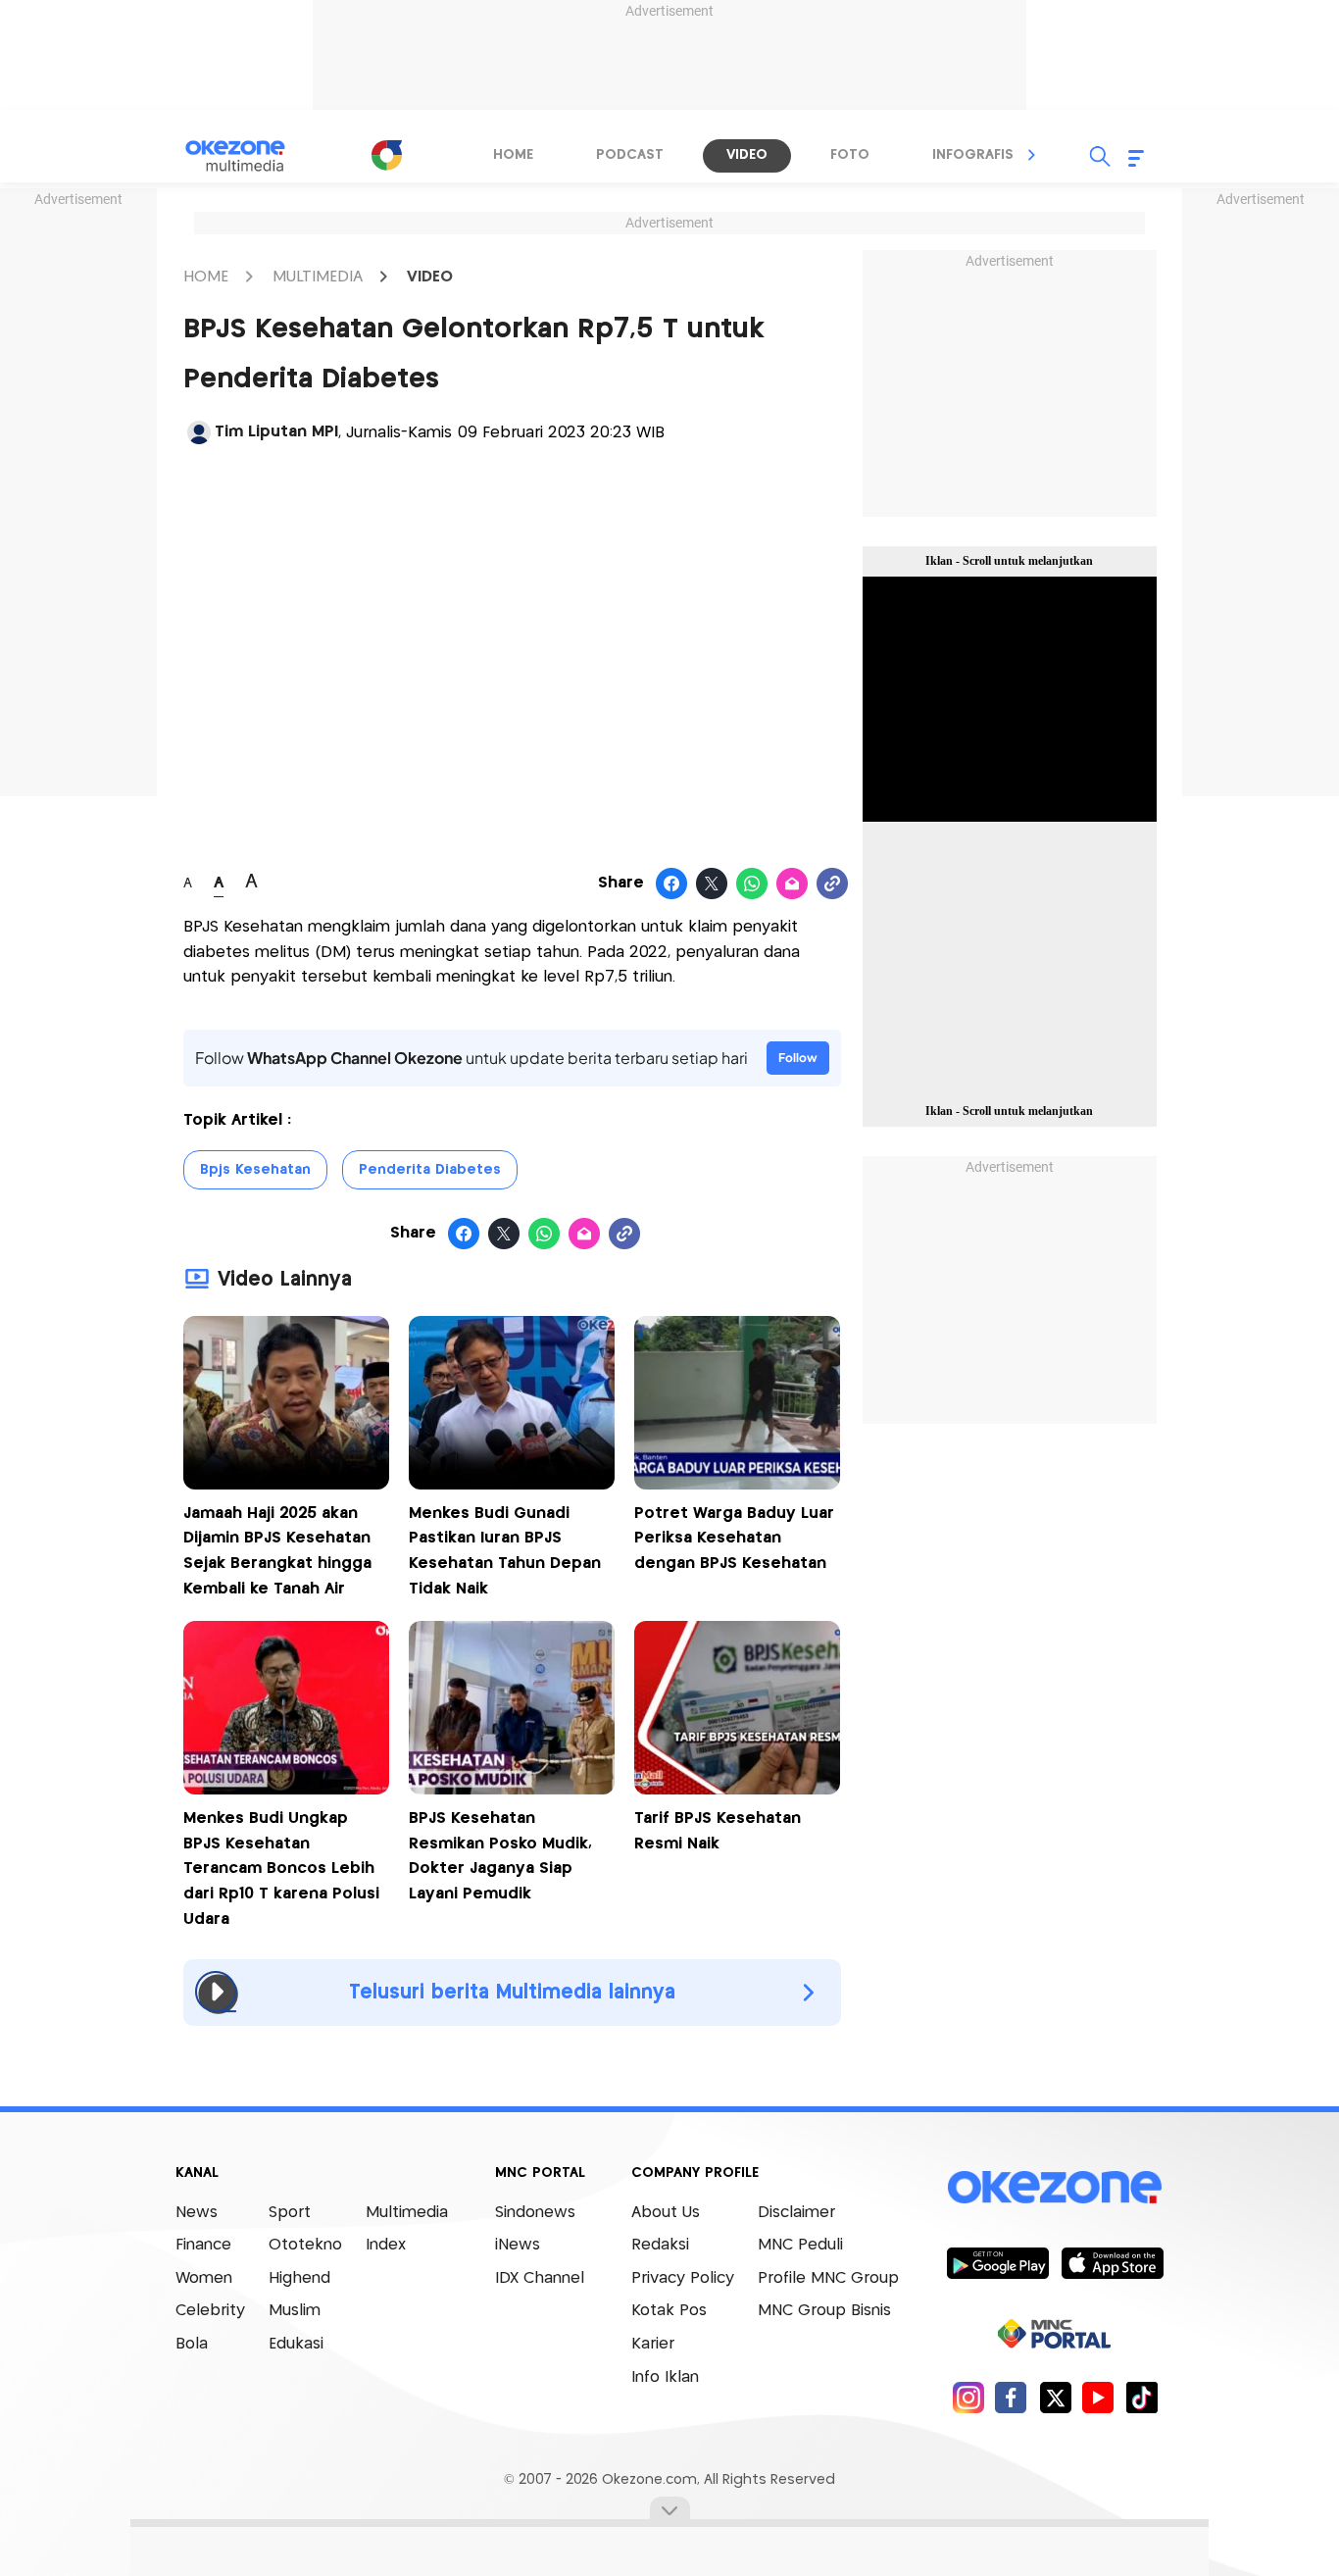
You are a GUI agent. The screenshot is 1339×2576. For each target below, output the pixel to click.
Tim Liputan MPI (276, 432)
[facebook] (1011, 2397)
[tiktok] (1141, 2397)
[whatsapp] (752, 884)
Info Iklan (665, 2377)
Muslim (295, 2311)
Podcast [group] (630, 155)
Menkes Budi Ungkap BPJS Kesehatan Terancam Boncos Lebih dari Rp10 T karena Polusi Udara (281, 1869)
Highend (299, 2278)
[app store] (1112, 2262)
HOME (206, 277)
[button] (1032, 155)
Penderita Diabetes (430, 1170)
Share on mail (793, 884)
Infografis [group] (973, 155)
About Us (666, 2213)
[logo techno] (248, 156)
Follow (798, 1058)
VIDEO (430, 277)
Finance (203, 2245)
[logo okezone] (1055, 2187)
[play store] (997, 2262)
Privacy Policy (683, 2278)
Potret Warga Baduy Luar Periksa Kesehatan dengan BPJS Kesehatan (734, 1539)
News (197, 2213)
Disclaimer (796, 2213)
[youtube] (1098, 2397)
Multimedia (407, 2213)
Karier (653, 2344)
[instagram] (968, 2397)
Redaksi (660, 2245)
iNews (518, 2245)
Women (204, 2278)
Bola (192, 2344)
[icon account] (199, 432)
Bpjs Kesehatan (255, 1170)
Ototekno (305, 2245)
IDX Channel (540, 2278)
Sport (290, 2213)
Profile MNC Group (828, 2278)
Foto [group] (850, 155)
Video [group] (747, 155)
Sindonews (535, 2213)
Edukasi (296, 2344)
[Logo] (386, 155)
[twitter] (1055, 2397)
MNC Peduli (800, 2245)
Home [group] (513, 155)
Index (386, 2245)
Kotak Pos (669, 2311)
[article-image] (286, 1484)
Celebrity (210, 2311)
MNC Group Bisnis (824, 2311)
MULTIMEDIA (318, 277)
